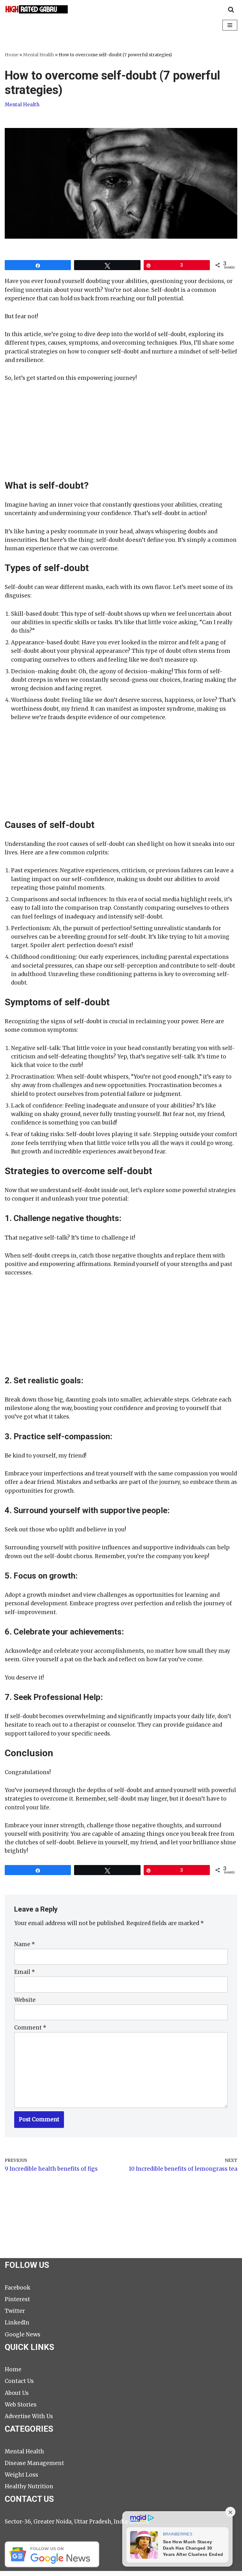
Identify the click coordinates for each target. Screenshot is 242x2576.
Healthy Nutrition (29, 2486)
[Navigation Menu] (230, 25)
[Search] (231, 9)
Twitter (15, 2311)
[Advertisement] (121, 436)
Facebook (17, 2288)
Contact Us (19, 2381)
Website (25, 2000)
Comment (30, 2028)
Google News (23, 2334)
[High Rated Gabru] (36, 9)
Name (25, 1944)
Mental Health (38, 55)
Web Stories (21, 2405)
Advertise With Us (29, 2416)
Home (12, 55)
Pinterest (17, 2299)
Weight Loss (21, 2475)
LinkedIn (17, 2323)
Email (25, 1972)
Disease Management (34, 2463)
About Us (17, 2393)
